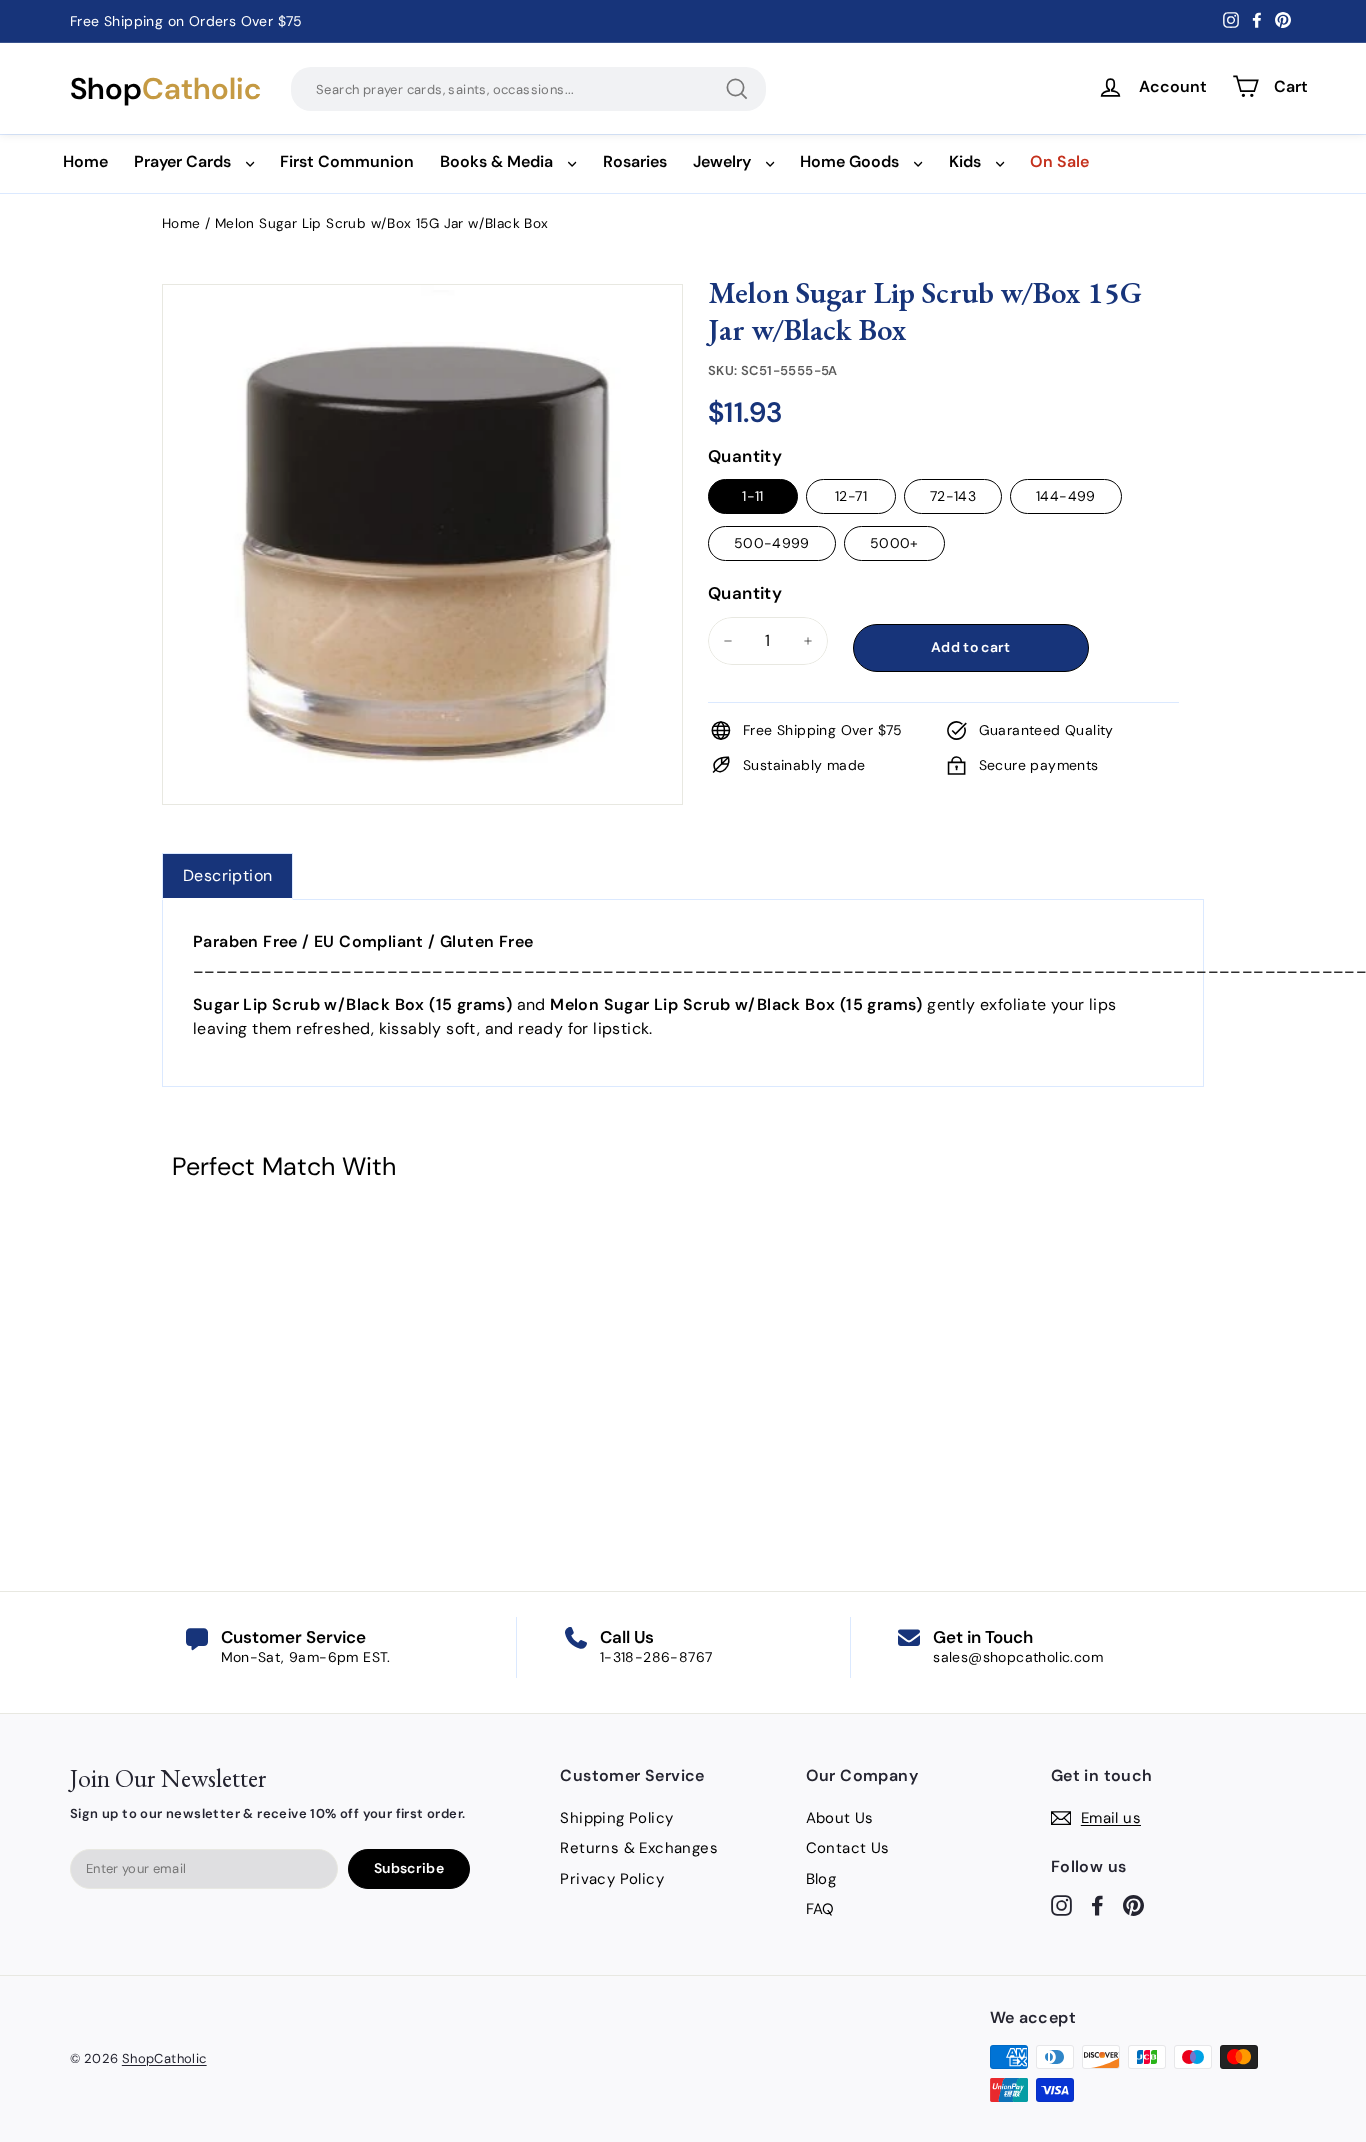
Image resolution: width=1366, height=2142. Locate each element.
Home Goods (849, 161)
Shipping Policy (616, 1818)
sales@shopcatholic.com (1018, 1657)
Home (85, 161)
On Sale (1059, 161)
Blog (821, 1879)
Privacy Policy (612, 1879)
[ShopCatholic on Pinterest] (1133, 1905)
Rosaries (635, 161)
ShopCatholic (164, 2058)
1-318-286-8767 (656, 1657)
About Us (840, 1818)
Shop (165, 89)
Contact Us (848, 1848)
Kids (965, 161)
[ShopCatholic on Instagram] (1061, 1905)
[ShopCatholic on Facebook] (1097, 1905)
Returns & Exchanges (639, 1848)
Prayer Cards (182, 161)
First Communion (347, 161)
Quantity (745, 456)
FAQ (820, 1909)
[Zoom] (422, 309)
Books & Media (496, 161)
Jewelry (722, 161)
